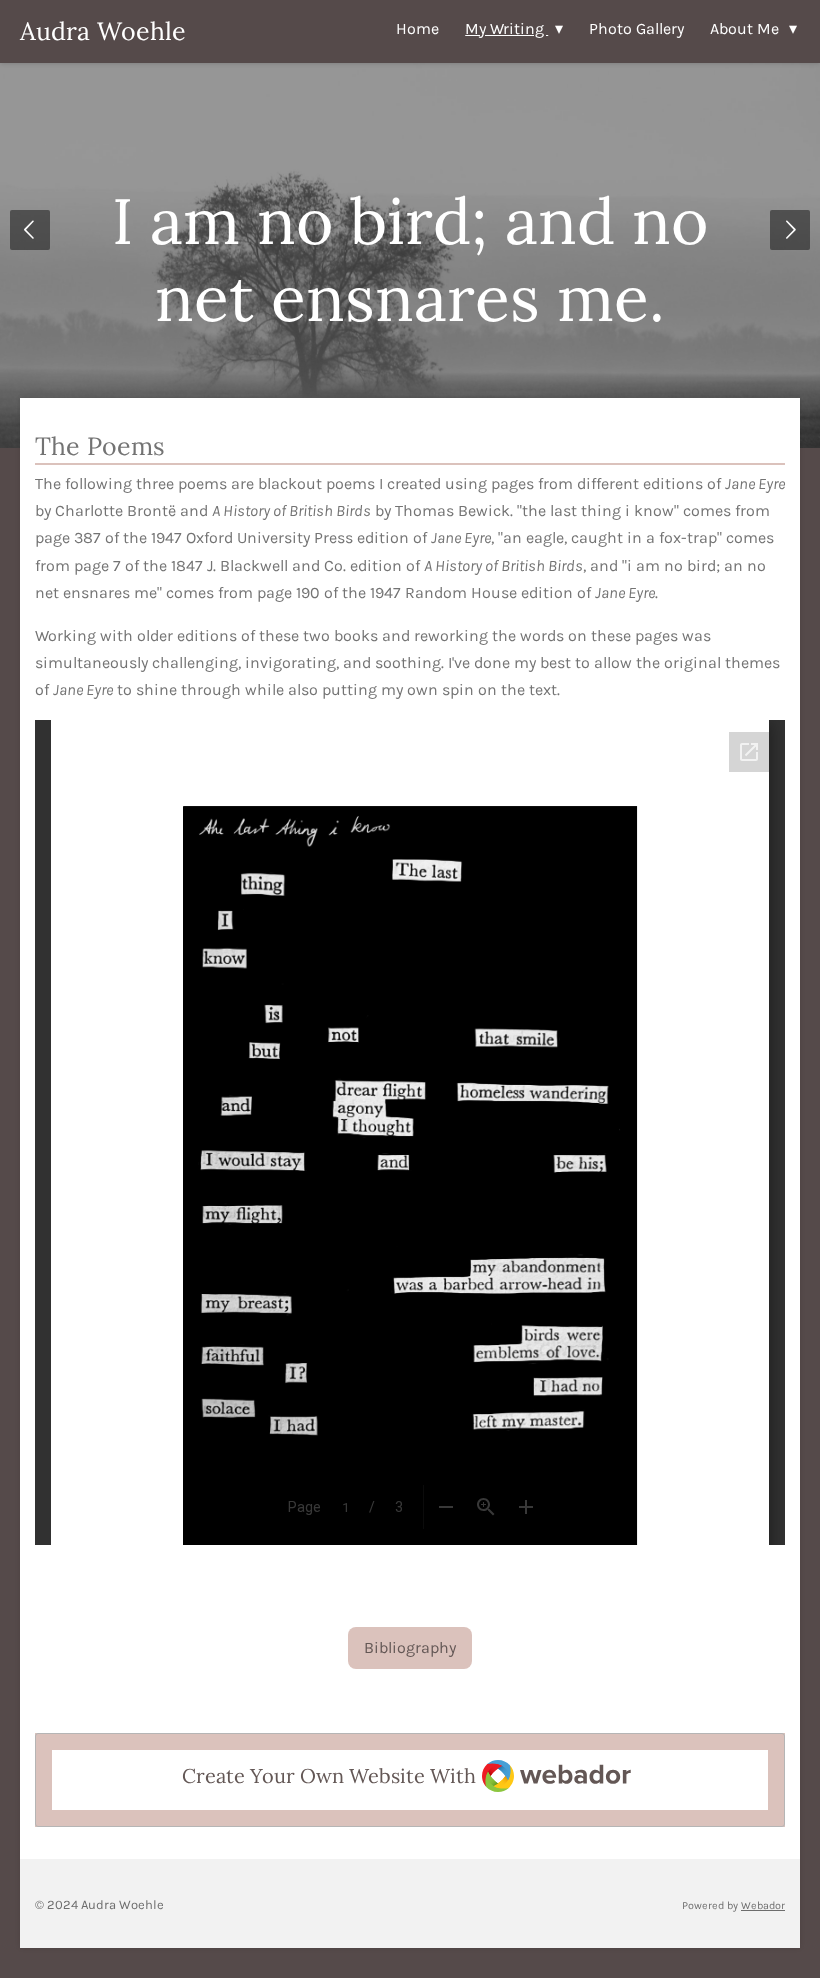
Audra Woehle (103, 31)
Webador (763, 1905)
